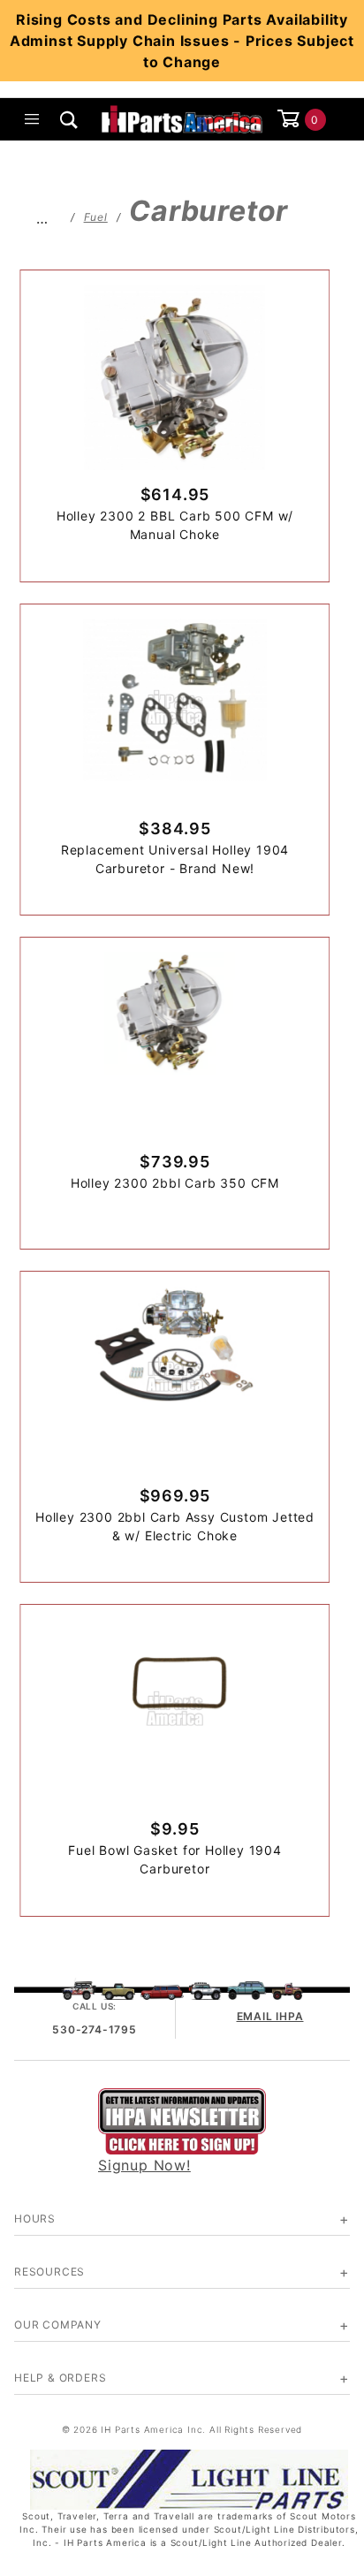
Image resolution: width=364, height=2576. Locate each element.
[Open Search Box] (70, 119)
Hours (35, 2219)
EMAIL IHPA (270, 2016)
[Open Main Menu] (33, 119)
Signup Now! (144, 2165)
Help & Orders (60, 2378)
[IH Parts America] (182, 118)
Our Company (58, 2325)
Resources (49, 2272)
